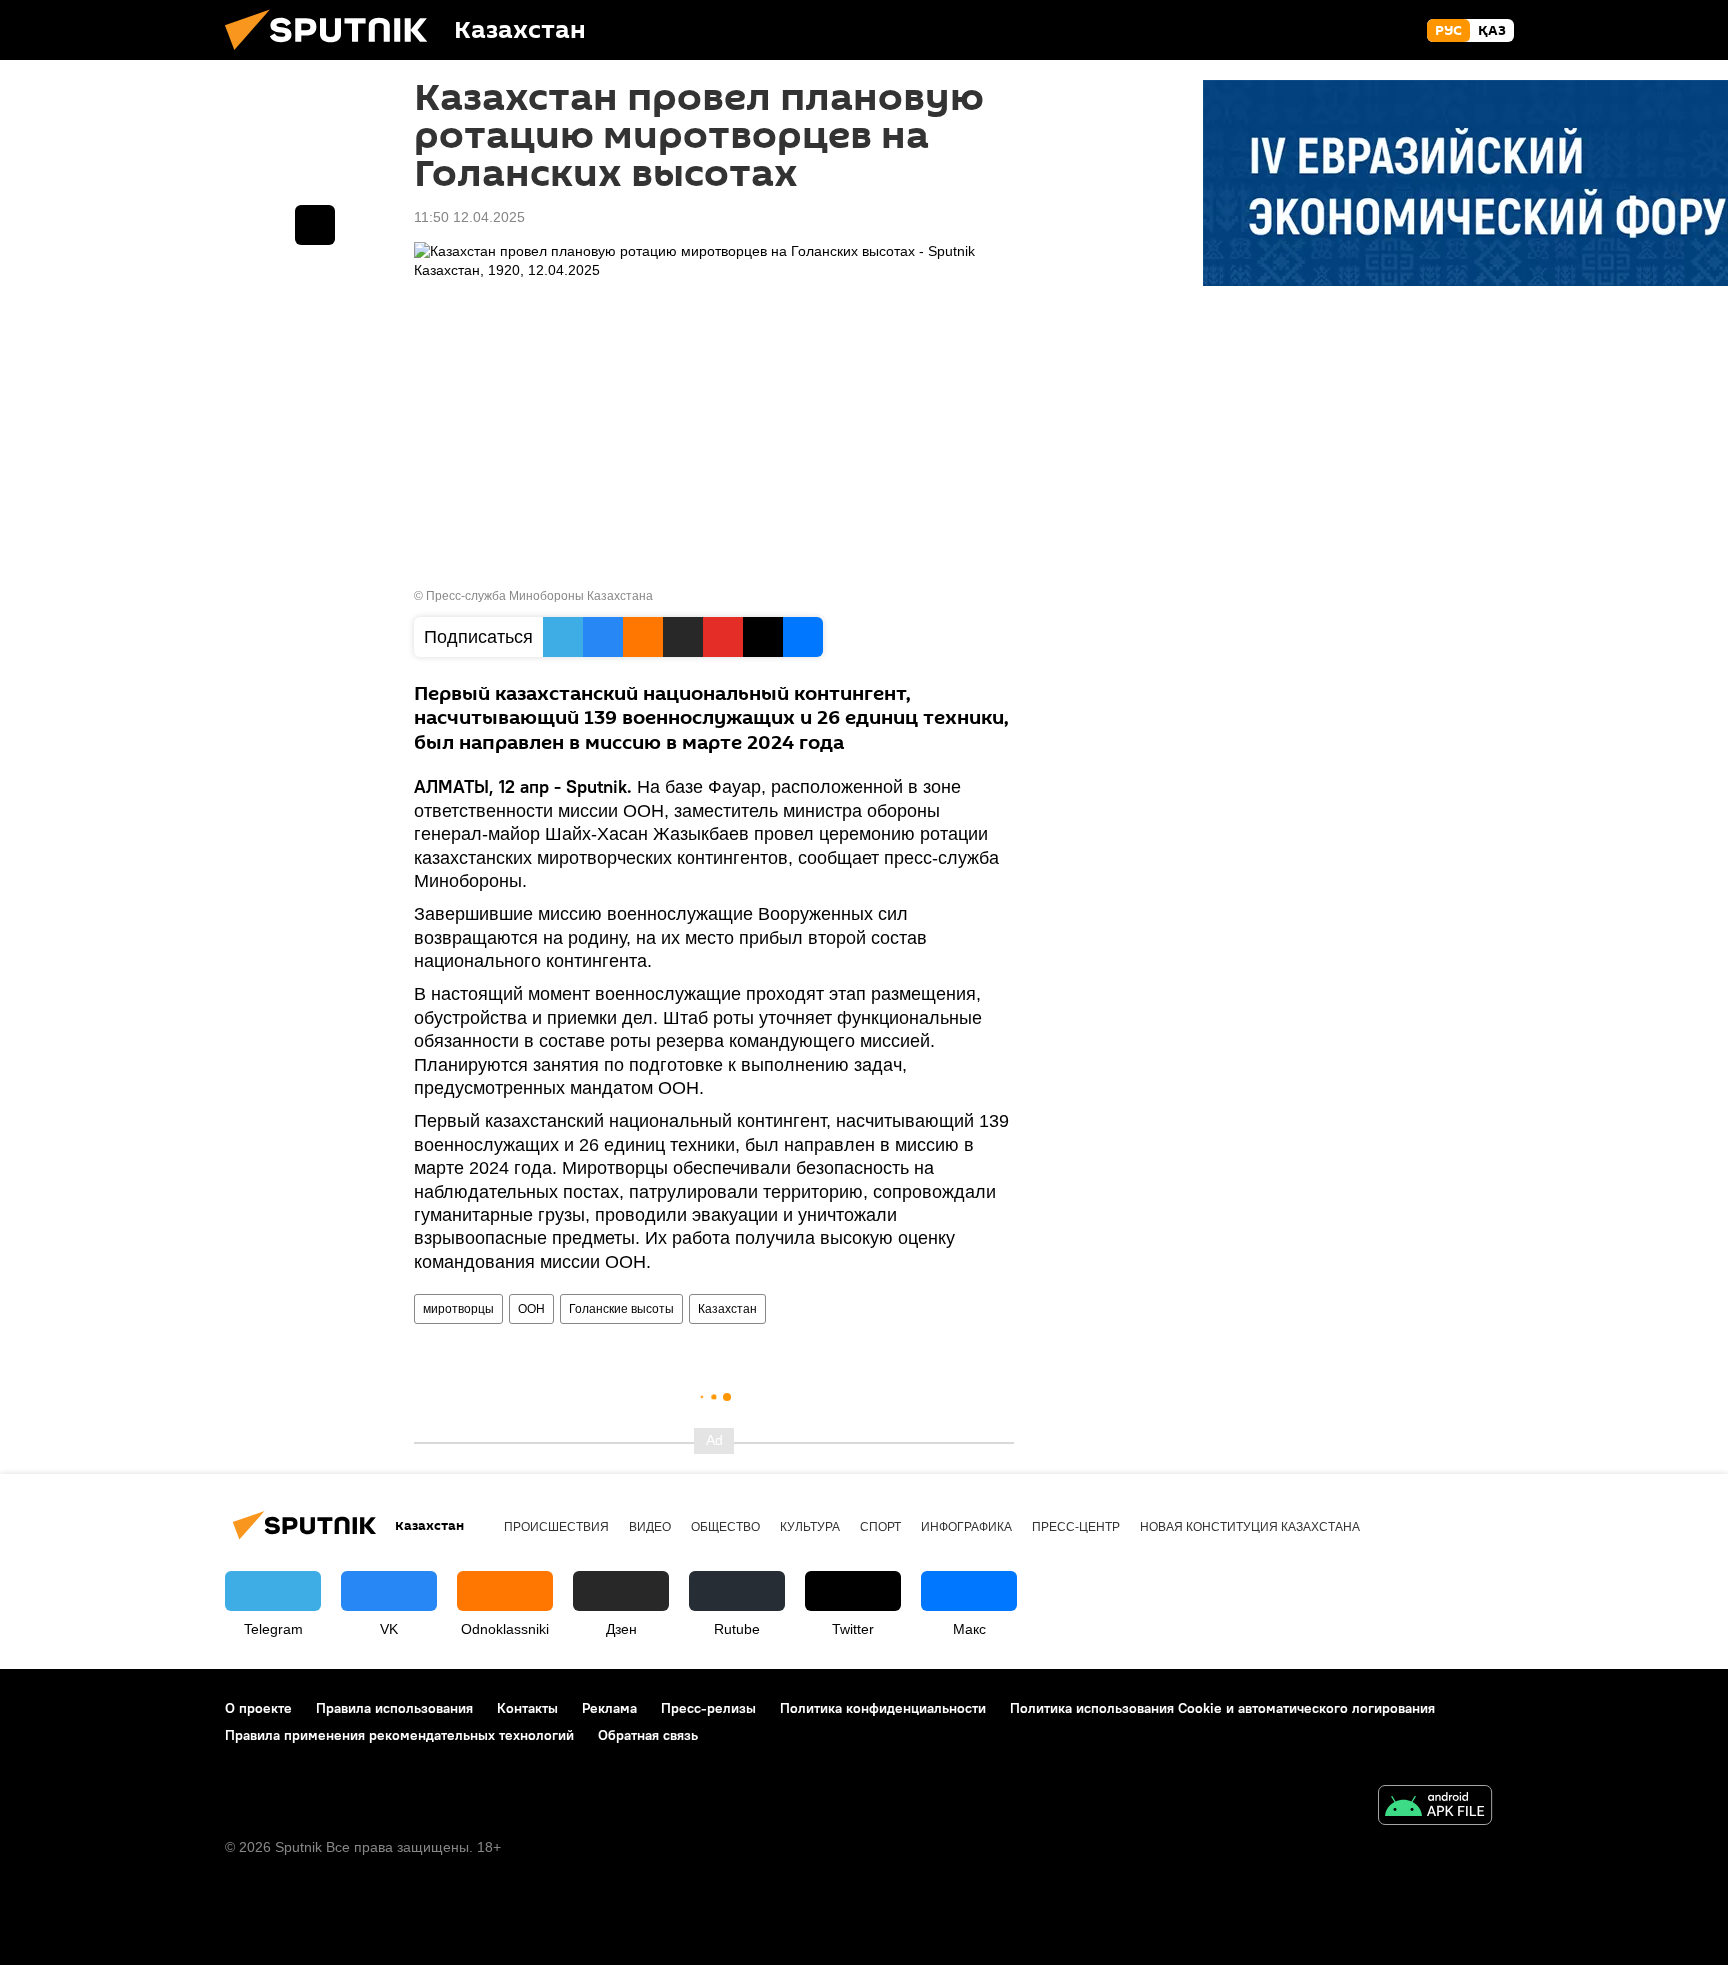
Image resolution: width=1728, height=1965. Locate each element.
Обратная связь (648, 1735)
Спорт (880, 1527)
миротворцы (458, 1309)
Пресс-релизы (708, 1708)
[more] (315, 225)
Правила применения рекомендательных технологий (399, 1735)
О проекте (258, 1708)
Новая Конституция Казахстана (1250, 1527)
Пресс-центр (1076, 1527)
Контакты (527, 1708)
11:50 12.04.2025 (469, 217)
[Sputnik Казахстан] (334, 55)
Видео (650, 1527)
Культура (810, 1527)
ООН (531, 1309)
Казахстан (727, 1309)
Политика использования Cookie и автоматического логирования (1222, 1708)
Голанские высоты (621, 1309)
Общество (725, 1527)
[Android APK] (1435, 1807)
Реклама (609, 1708)
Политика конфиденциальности (883, 1708)
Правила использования (394, 1708)
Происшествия (556, 1527)
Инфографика (966, 1527)
